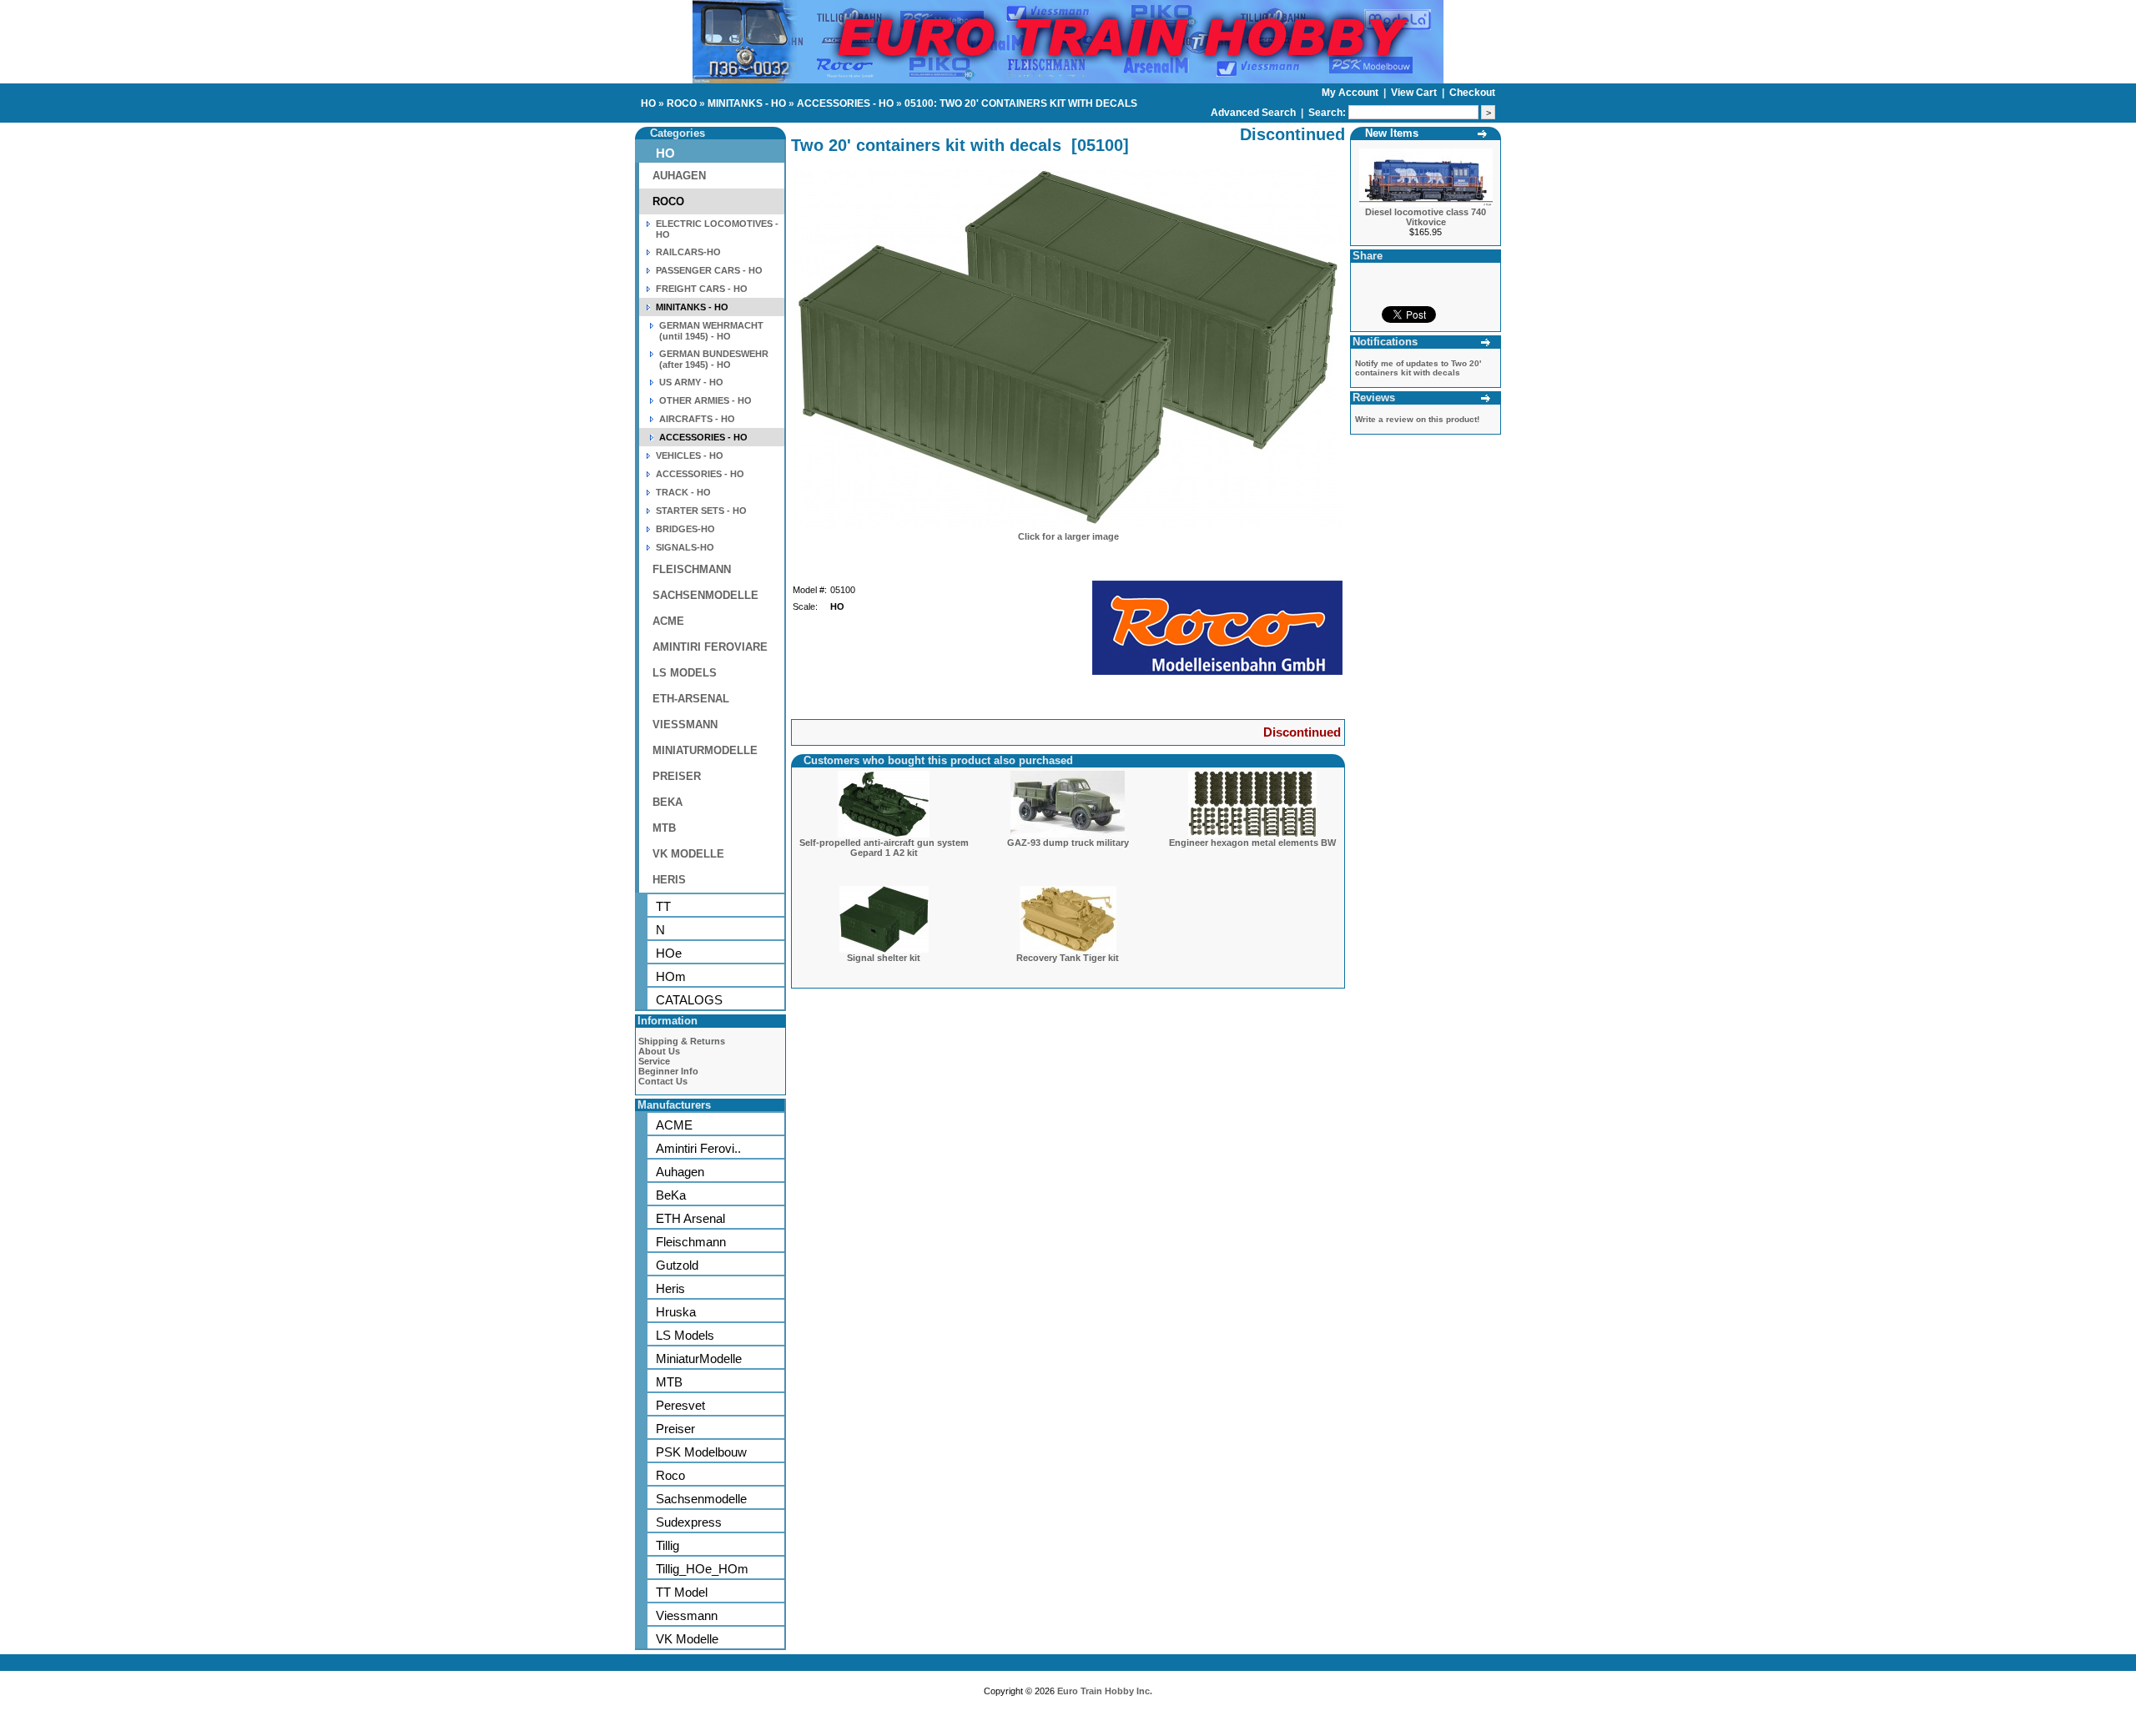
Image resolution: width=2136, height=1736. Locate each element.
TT (663, 906)
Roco (670, 1475)
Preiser (675, 1429)
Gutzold (677, 1265)
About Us (659, 1051)
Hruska (676, 1312)
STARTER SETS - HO (701, 511)
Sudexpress (689, 1522)
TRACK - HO (683, 492)
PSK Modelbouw (701, 1452)
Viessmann (687, 1615)
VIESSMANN (685, 725)
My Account (1351, 93)
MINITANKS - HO (747, 103)
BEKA (667, 802)
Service (654, 1061)
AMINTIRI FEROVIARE (710, 647)
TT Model (682, 1592)
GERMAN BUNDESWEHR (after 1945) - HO (714, 359)
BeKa (671, 1195)
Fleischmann (691, 1242)
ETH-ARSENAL (691, 699)
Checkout (1472, 93)
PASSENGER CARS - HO (709, 270)
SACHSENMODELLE (705, 595)
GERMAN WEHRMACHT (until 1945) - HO (711, 331)
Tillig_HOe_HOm (702, 1569)
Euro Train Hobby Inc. (1105, 1691)
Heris (670, 1288)
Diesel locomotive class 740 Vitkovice (1426, 217)
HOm (671, 976)
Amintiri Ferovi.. (698, 1148)
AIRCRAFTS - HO (697, 419)
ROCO (682, 103)
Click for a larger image (1068, 536)
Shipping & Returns (682, 1041)
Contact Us (663, 1081)
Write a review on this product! (1417, 419)
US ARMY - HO (691, 382)
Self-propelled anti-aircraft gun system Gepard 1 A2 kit (884, 848)
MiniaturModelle (699, 1359)
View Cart (1415, 93)
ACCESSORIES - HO (845, 103)
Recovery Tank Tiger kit (1068, 958)
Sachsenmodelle (701, 1499)
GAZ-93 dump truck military (1068, 843)
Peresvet (680, 1405)
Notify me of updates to (1418, 368)
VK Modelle (687, 1639)
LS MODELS (685, 673)
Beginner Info (668, 1071)
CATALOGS (689, 1000)
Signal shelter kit (884, 958)
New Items (1392, 133)
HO (648, 103)
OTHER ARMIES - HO (705, 400)
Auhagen (680, 1172)
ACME (668, 621)
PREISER (677, 776)
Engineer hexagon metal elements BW (1252, 843)
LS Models (685, 1335)
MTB (664, 828)
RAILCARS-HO (688, 252)
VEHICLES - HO (690, 455)
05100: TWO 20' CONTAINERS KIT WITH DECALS (1021, 103)
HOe (669, 953)
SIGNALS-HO (685, 547)
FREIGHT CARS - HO (702, 289)
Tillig (667, 1545)
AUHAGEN (679, 176)
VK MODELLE (688, 854)
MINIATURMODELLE (705, 750)
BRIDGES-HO (685, 529)
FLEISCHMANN (692, 569)
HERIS (669, 880)
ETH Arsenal (690, 1218)
